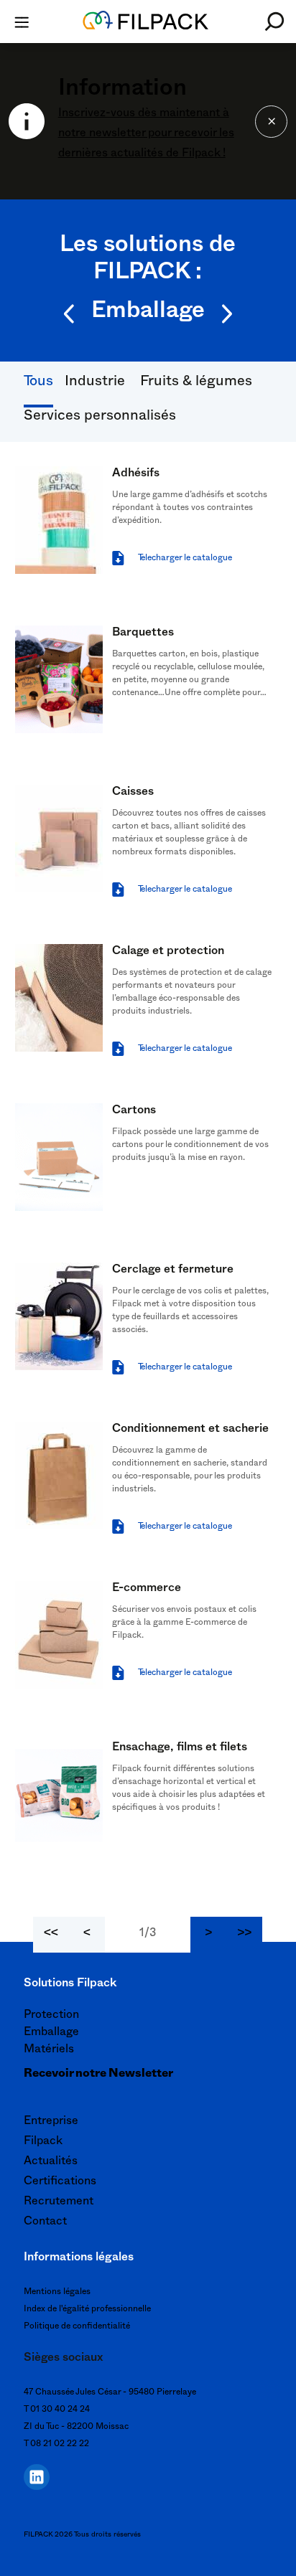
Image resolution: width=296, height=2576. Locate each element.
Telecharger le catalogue (185, 559)
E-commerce (147, 1590)
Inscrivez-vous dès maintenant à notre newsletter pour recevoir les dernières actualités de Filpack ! (146, 135)
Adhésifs (136, 475)
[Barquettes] (60, 679)
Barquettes (143, 634)
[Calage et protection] (60, 998)
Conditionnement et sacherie (190, 1430)
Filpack (43, 2143)
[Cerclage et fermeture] (60, 1316)
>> (244, 1935)
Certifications (60, 2183)
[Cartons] (60, 1157)
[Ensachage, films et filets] (60, 1794)
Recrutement (59, 2203)
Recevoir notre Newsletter (98, 2075)
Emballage (51, 2034)
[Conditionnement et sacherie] (60, 1476)
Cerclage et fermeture (173, 1271)
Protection (51, 2016)
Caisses (133, 793)
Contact (45, 2223)
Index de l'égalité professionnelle (87, 2310)
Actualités (51, 2163)
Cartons (134, 1112)
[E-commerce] (60, 1635)
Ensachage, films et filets (180, 1749)
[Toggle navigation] (22, 22)
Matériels (49, 2051)
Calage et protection (168, 953)
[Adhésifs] (60, 520)
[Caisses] (60, 839)
